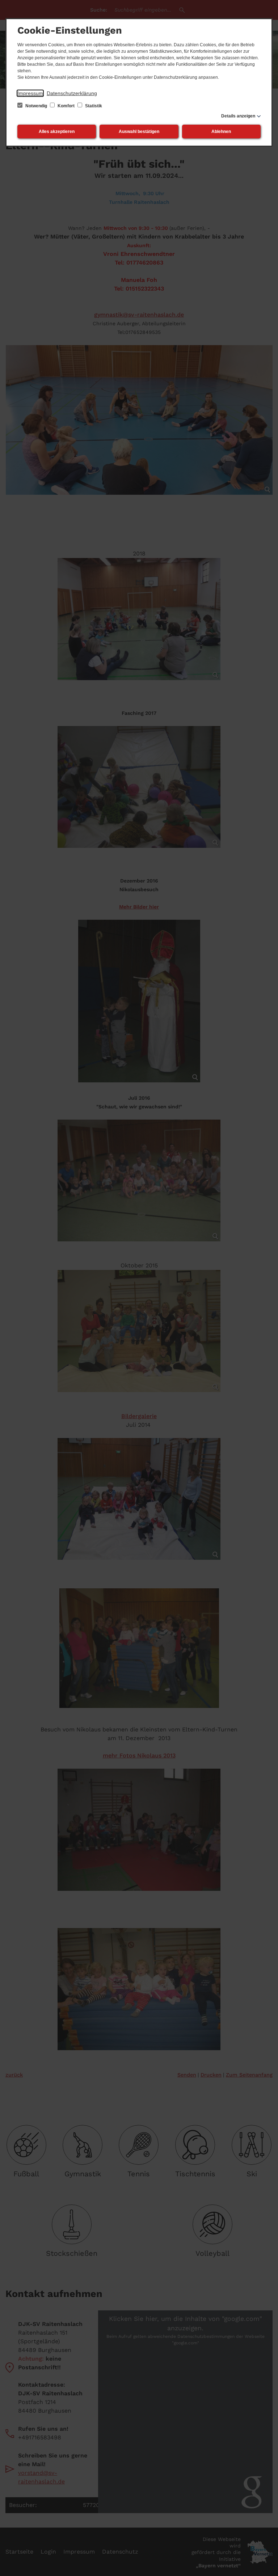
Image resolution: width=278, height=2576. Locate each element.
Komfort (66, 106)
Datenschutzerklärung (72, 93)
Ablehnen (221, 132)
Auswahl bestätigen (139, 132)
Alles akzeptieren (57, 132)
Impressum (30, 93)
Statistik (93, 106)
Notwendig (36, 106)
